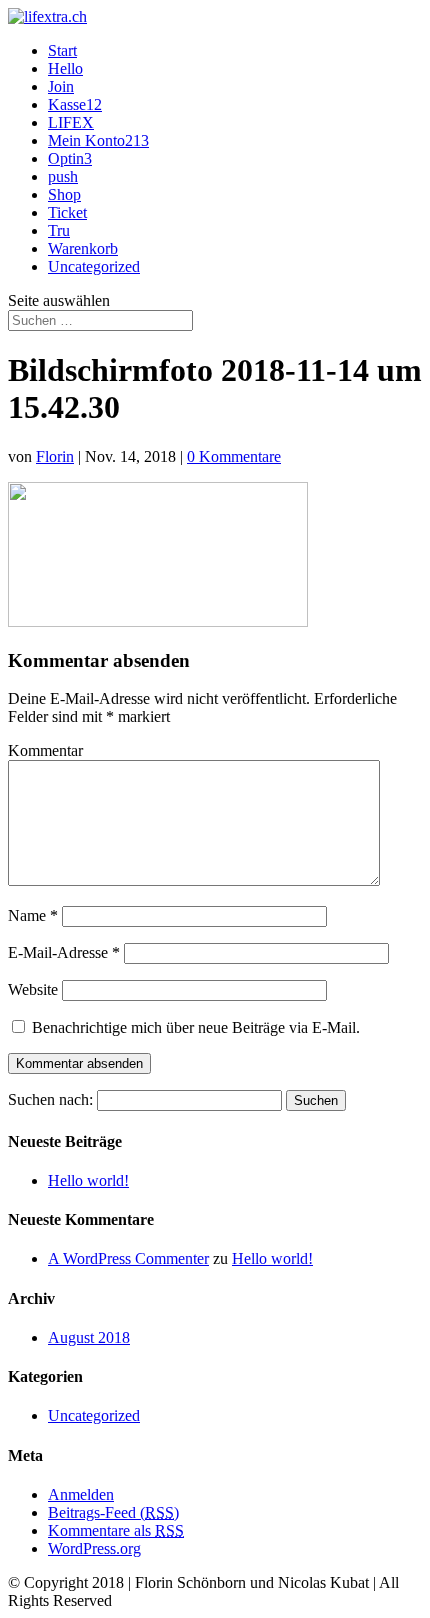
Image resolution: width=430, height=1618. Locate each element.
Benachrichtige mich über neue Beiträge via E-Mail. (196, 1027)
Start (62, 50)
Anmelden (81, 1494)
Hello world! (88, 1180)
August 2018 (89, 1337)
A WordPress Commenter (128, 1258)
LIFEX (71, 122)
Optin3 (70, 158)
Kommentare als (116, 1530)
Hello (65, 68)
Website (33, 989)
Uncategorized (94, 266)
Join (61, 86)
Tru (59, 230)
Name (33, 915)
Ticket (67, 212)
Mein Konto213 (98, 140)
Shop (64, 194)
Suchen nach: (50, 1099)
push (63, 176)
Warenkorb (83, 248)
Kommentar (45, 750)
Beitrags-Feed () (113, 1512)
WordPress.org (94, 1548)
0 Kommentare (234, 456)
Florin (55, 456)
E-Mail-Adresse (64, 952)
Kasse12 (75, 104)
